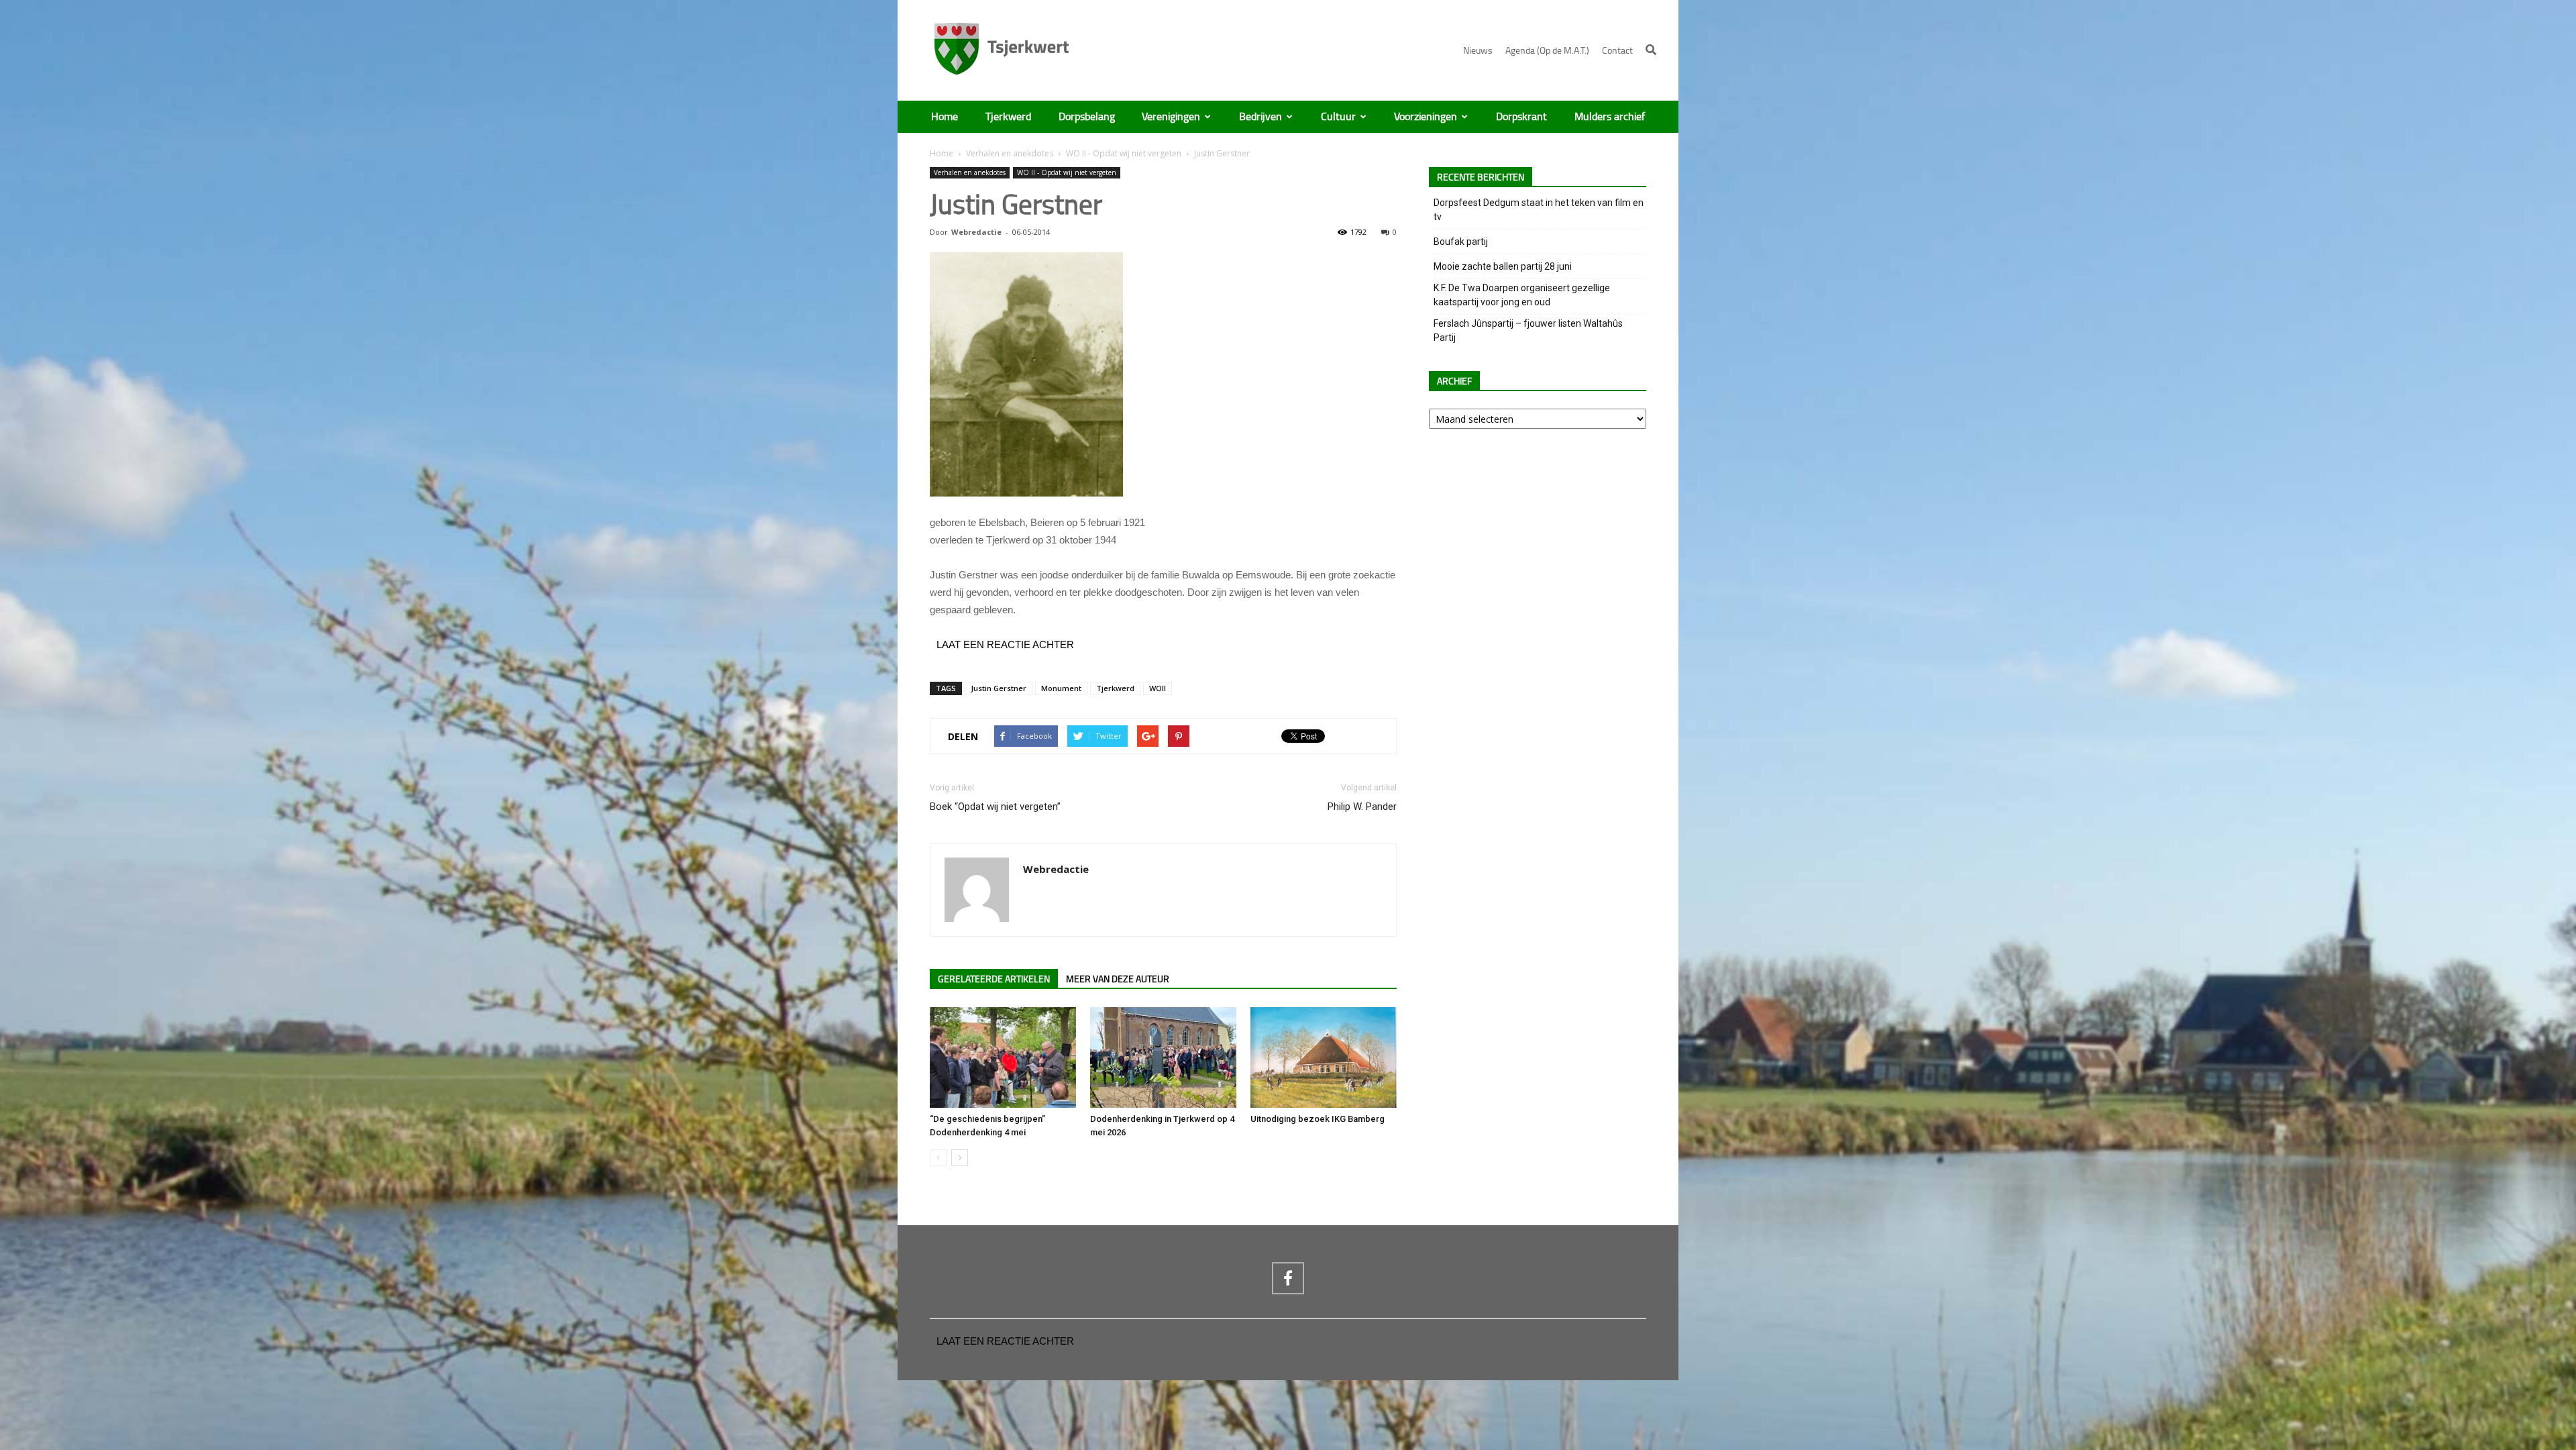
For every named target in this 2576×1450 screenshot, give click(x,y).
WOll (1158, 688)
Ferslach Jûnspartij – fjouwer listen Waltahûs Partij (1528, 330)
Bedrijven (1260, 117)
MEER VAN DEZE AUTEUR (1118, 979)
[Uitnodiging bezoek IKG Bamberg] (1324, 1057)
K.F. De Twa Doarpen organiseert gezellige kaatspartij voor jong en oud (1522, 295)
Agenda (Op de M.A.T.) (1547, 51)
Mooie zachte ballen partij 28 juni (1503, 266)
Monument (1061, 688)
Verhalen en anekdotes (1010, 153)
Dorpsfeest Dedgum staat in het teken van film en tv (1539, 210)
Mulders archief (1610, 117)
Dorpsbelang (1087, 117)
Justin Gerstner (999, 688)
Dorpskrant (1521, 117)
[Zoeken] (1651, 50)
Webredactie (976, 232)
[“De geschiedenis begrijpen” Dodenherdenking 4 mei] (1003, 1057)
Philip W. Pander (1362, 807)
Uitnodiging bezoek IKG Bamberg (1318, 1119)
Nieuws (1478, 51)
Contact (1617, 51)
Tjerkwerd (1008, 117)
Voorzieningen (1426, 117)
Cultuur (1338, 117)
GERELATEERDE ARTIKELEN (994, 979)
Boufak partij (1461, 242)
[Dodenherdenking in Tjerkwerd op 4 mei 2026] (1163, 1057)
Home (945, 117)
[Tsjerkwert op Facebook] (1288, 1278)
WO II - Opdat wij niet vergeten (1124, 153)
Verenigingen (1171, 117)
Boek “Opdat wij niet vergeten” (995, 807)
